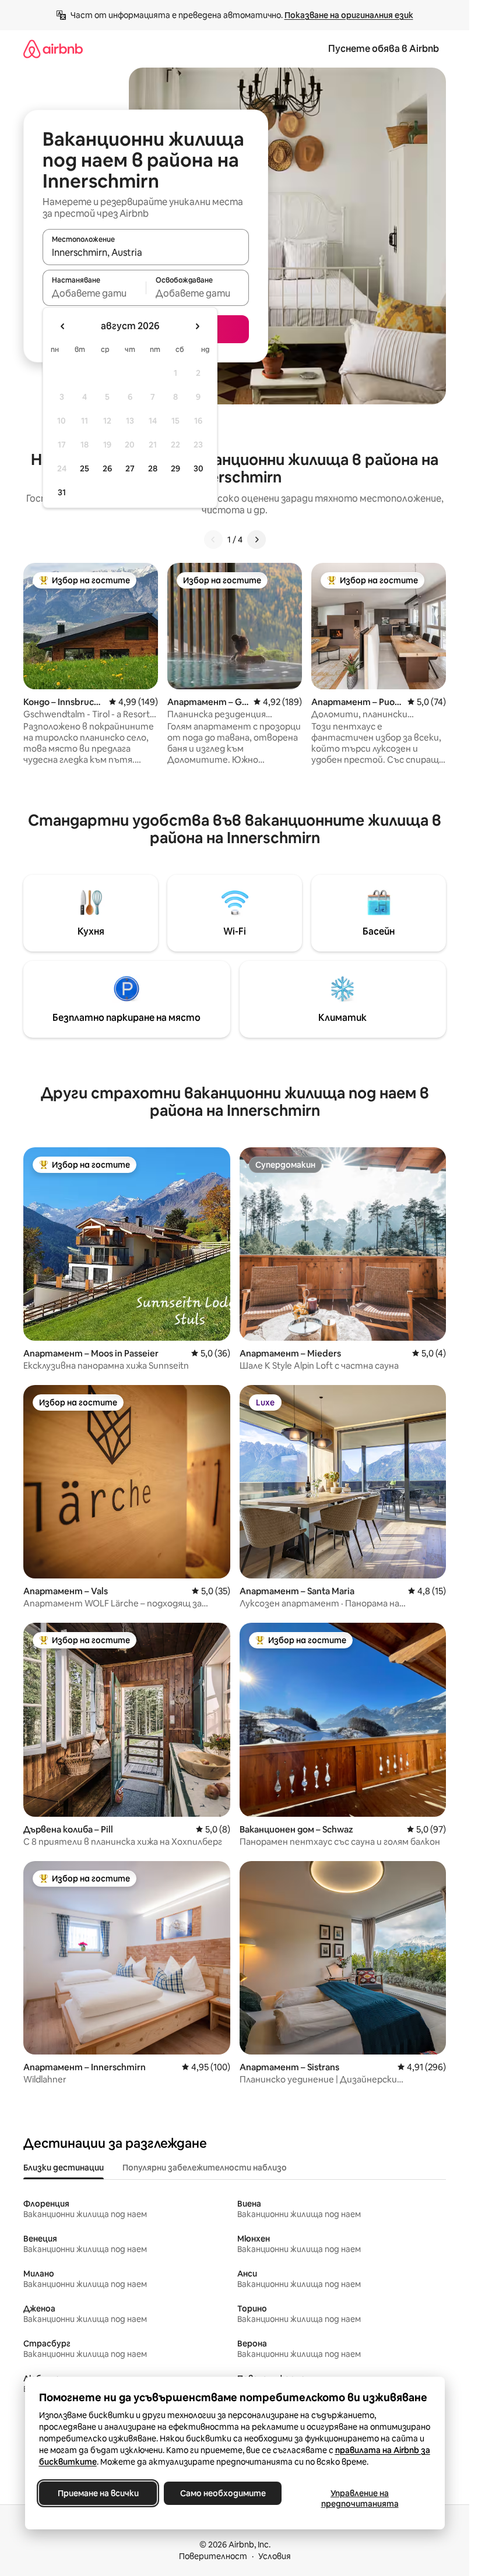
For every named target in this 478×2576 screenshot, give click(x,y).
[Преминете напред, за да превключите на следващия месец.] (197, 326)
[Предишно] (213, 540)
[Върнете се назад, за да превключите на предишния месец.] (63, 326)
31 (62, 492)
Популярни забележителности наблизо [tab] (205, 2168)
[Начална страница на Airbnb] (53, 49)
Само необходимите (222, 2493)
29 (175, 468)
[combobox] (146, 252)
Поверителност (213, 2556)
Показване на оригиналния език (349, 15)
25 (85, 468)
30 (198, 468)
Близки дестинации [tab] (64, 2168)
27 (130, 468)
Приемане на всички (98, 2493)
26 (107, 468)
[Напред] (256, 540)
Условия (275, 2556)
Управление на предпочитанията (359, 2499)
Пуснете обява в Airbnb (384, 49)
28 (153, 468)
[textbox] (94, 293)
